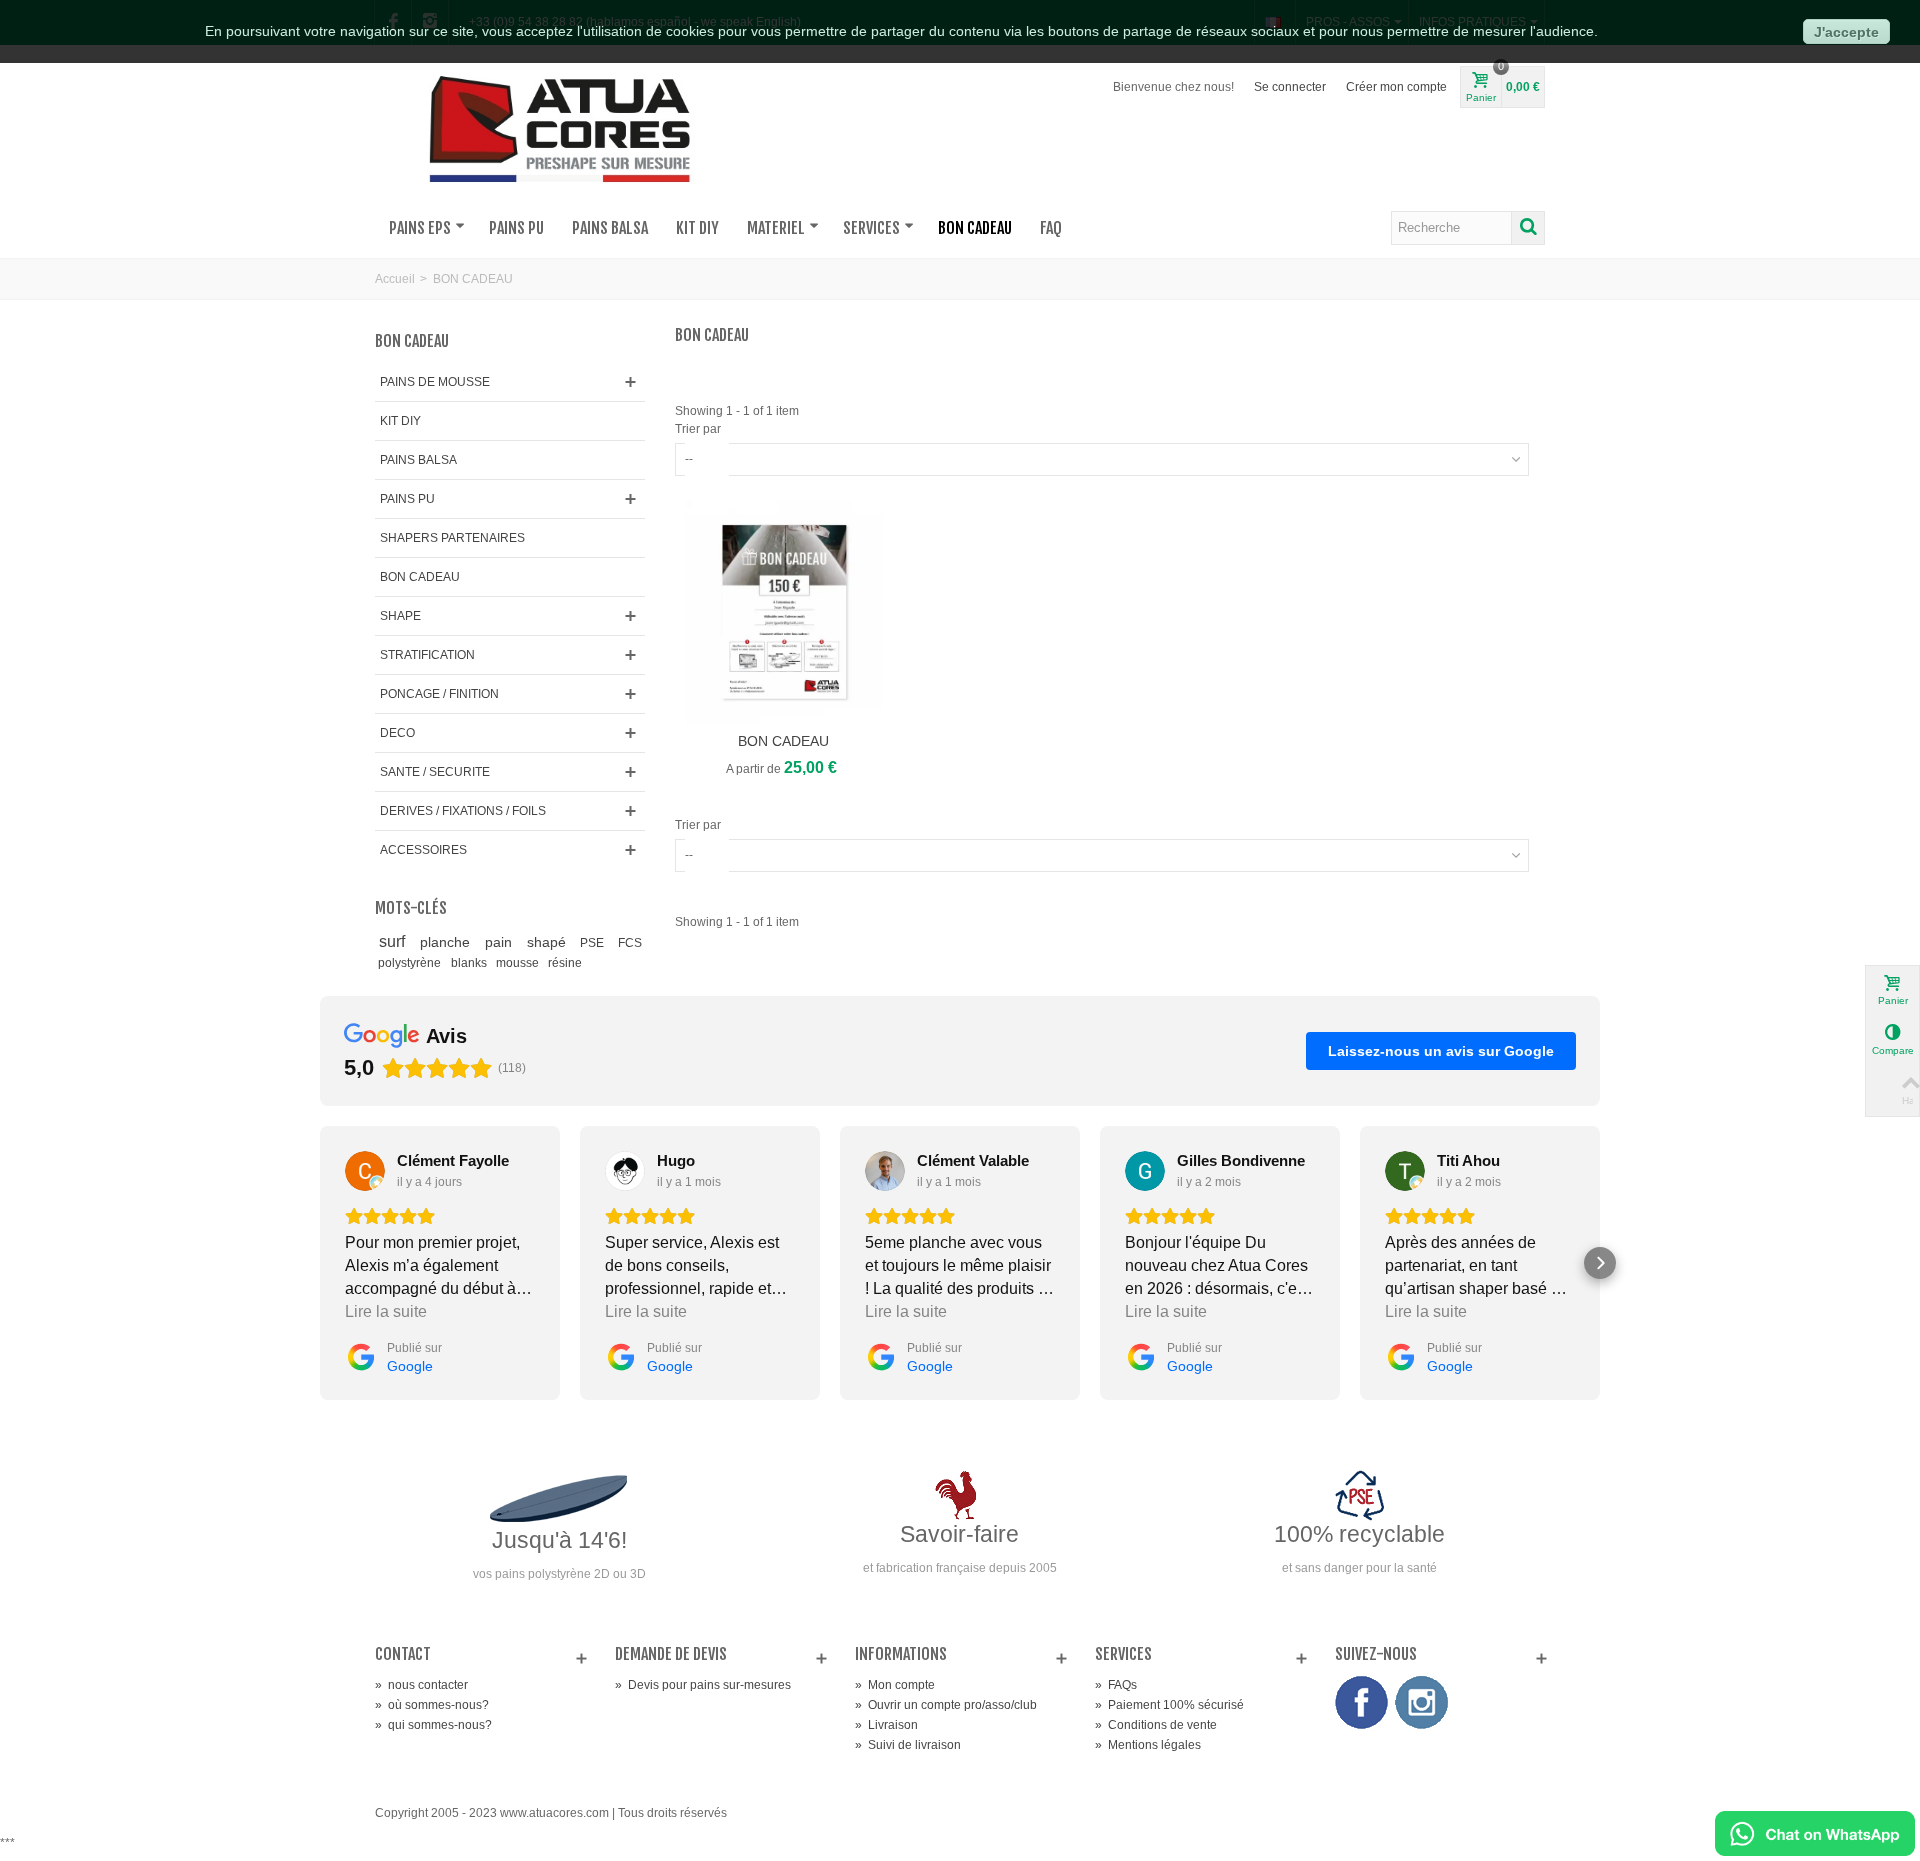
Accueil (395, 279)
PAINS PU (516, 228)
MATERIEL (776, 228)
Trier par (698, 429)
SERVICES (871, 228)
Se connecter (1290, 87)
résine (565, 963)
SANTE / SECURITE (435, 772)
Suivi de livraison (908, 1745)
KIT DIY (697, 228)
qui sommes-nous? (433, 1725)
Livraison (886, 1725)
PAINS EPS (420, 228)
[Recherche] (1528, 228)
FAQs (1116, 1685)
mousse (519, 963)
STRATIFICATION (427, 655)
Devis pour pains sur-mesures (703, 1685)
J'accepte (1846, 32)
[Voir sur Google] (365, 1171)
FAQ (1051, 228)
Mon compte (895, 1685)
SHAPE (400, 616)
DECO (397, 733)
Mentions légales (1148, 1745)
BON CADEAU (975, 228)
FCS (630, 943)
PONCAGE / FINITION (439, 694)
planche (449, 942)
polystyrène (411, 963)
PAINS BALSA (610, 228)
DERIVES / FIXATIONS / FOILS (463, 811)
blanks (470, 963)
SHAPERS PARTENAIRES (452, 538)
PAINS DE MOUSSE (435, 382)
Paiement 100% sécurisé (1169, 1705)
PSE (595, 943)
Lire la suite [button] (386, 1311)
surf (396, 941)
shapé (550, 942)
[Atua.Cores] (560, 126)
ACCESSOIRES (423, 850)
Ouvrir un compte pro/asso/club (946, 1705)
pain (502, 942)
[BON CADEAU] (784, 612)
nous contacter (421, 1685)
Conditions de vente (1156, 1725)
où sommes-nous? (432, 1705)
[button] (320, 1263)
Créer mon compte (1396, 87)
